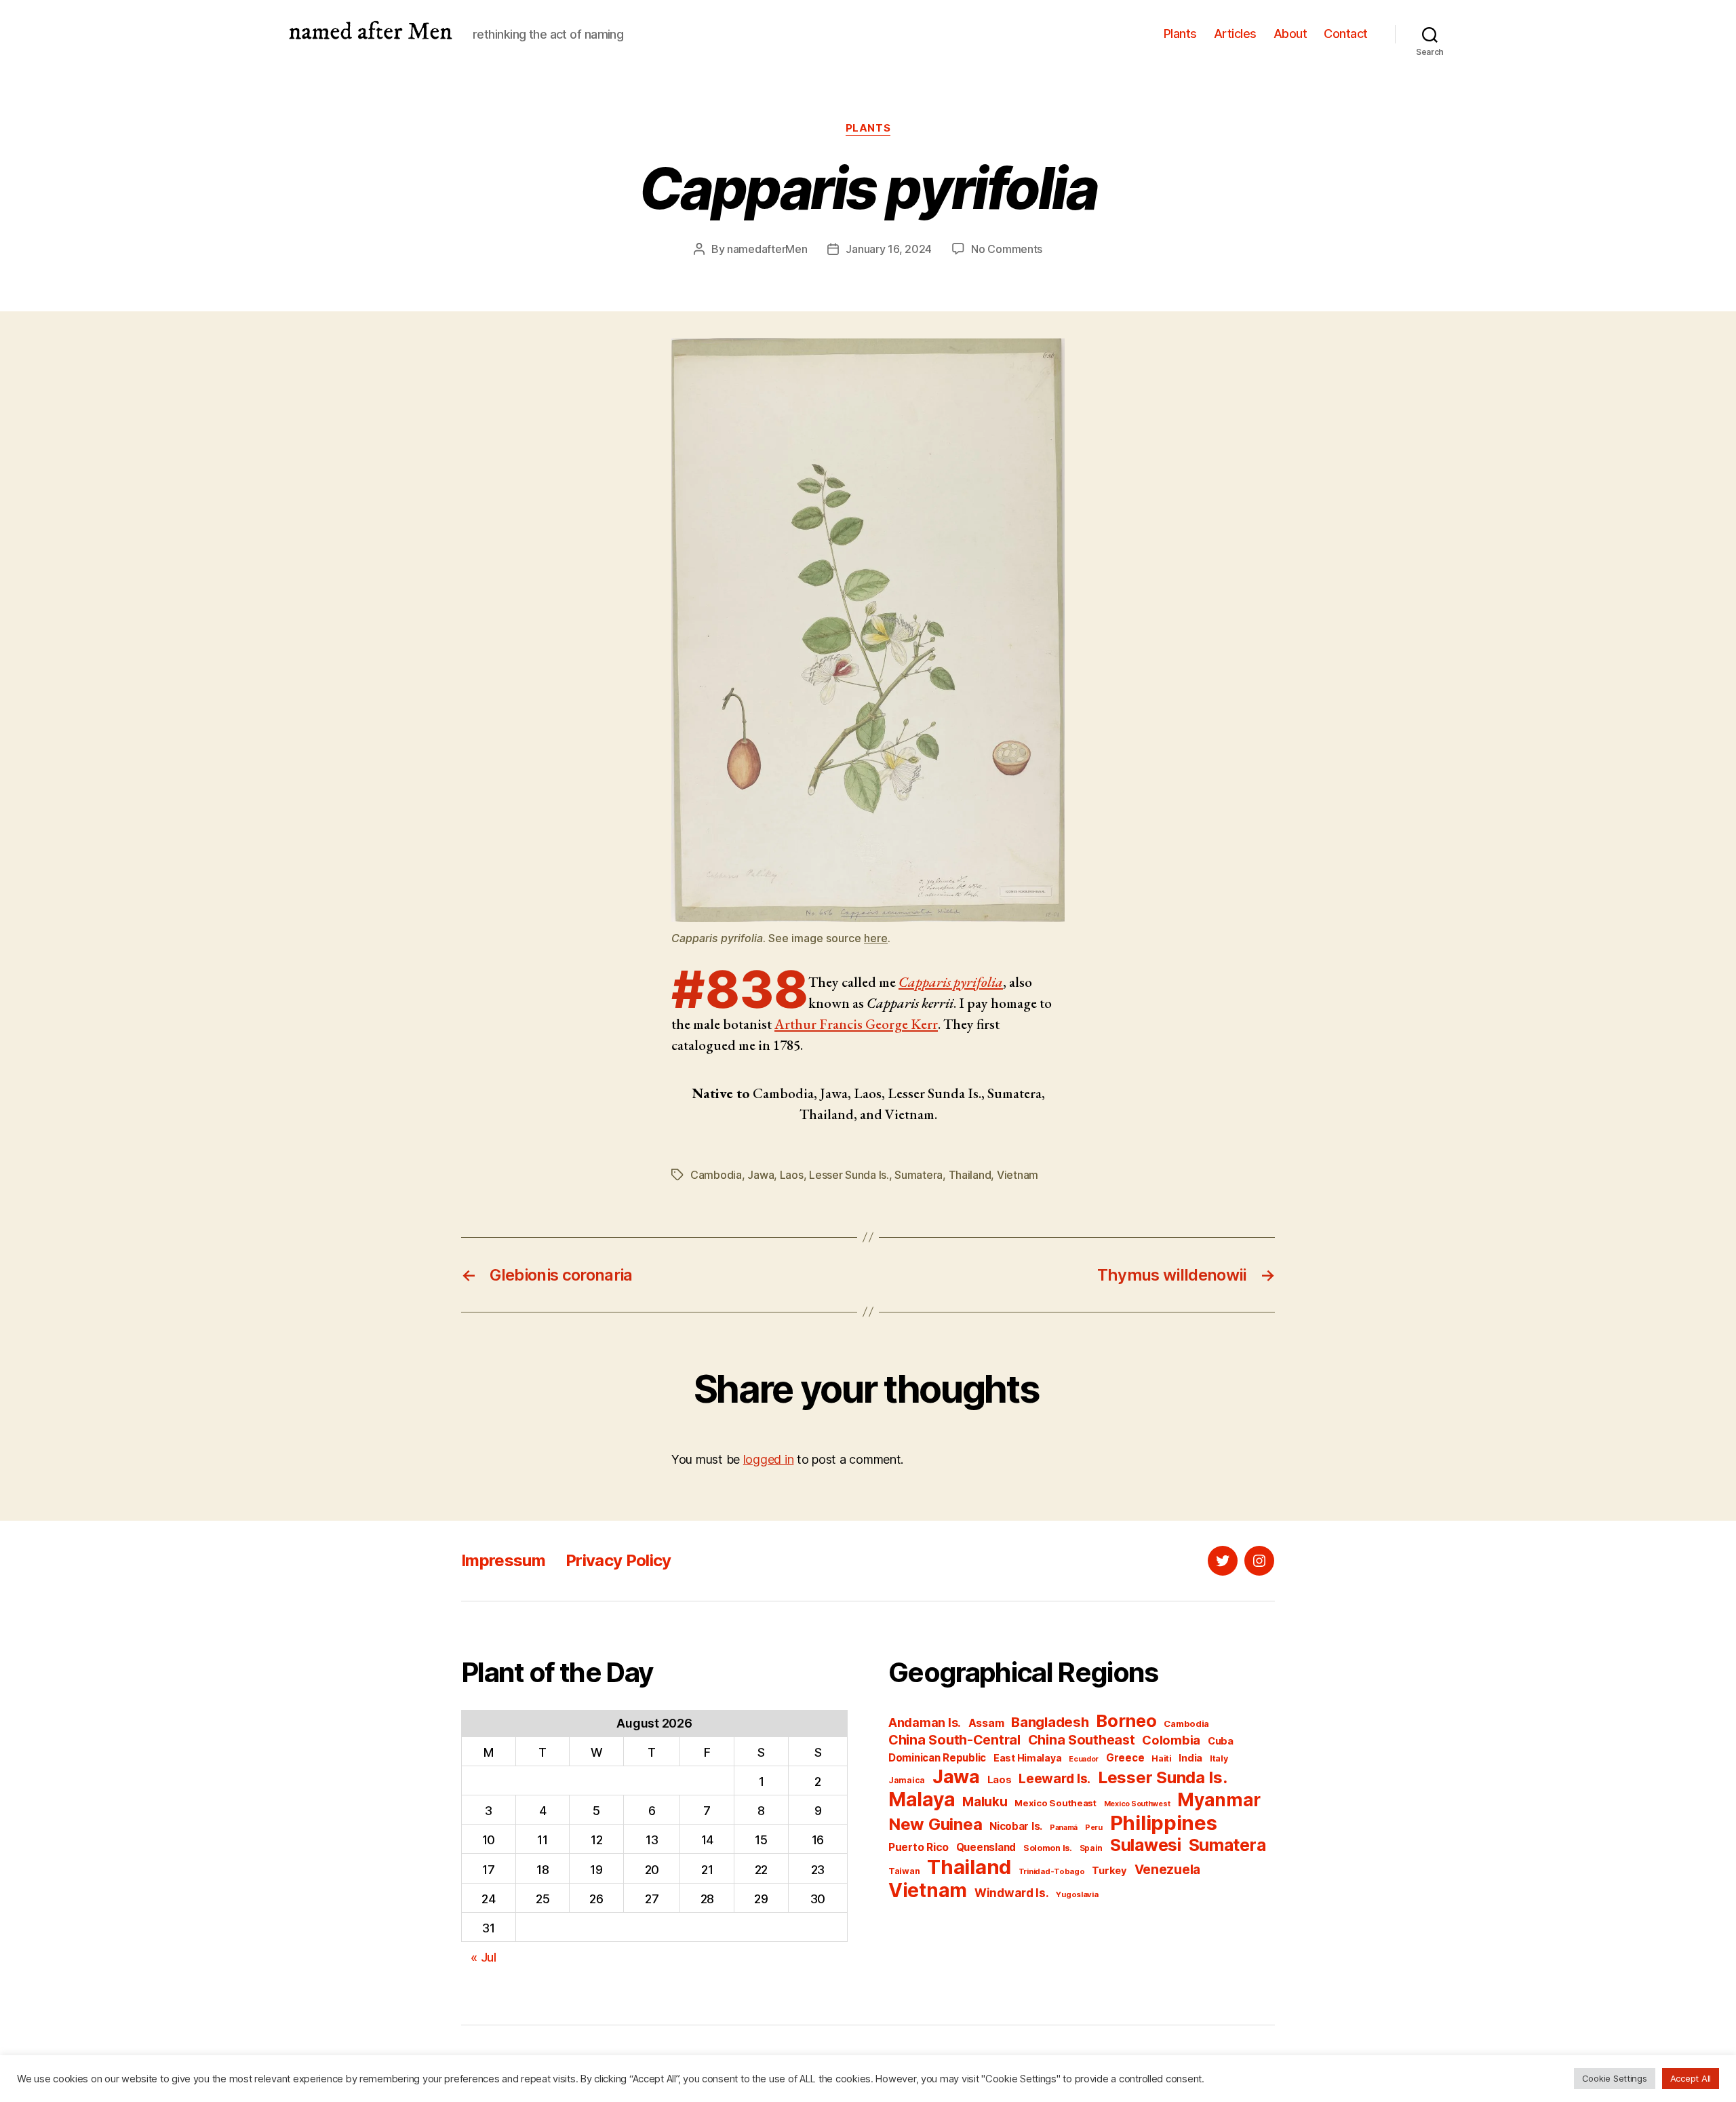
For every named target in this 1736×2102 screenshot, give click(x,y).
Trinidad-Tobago (1052, 1871)
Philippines (1164, 1823)
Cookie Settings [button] (1615, 2078)
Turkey (1109, 1871)
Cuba (1221, 1741)
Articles (1235, 34)
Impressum (503, 1560)
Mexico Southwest (1137, 1804)
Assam (986, 1723)
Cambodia (716, 1175)
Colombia (1171, 1740)
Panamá (1064, 1828)
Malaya (922, 1799)
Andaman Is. (925, 1723)
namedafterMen (767, 249)
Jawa (761, 1175)
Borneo (1126, 1720)
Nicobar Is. (1016, 1826)
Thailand (970, 1175)
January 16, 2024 (889, 249)
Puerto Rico (919, 1847)
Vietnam (1018, 1175)
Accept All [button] (1691, 2078)
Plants (1180, 34)
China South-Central (954, 1740)
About (1290, 34)
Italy (1219, 1758)
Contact (1346, 34)
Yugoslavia (1077, 1894)
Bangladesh (1050, 1722)
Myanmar (1219, 1800)
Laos (792, 1175)
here (876, 938)
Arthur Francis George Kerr (856, 1024)
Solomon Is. (1048, 1848)
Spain (1091, 1848)
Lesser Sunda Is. (849, 1175)
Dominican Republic (937, 1758)
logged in (769, 1459)
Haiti (1162, 1758)
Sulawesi (1146, 1845)
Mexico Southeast (1056, 1803)
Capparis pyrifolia (951, 982)
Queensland (986, 1847)
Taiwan (904, 1871)
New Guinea (935, 1824)
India (1190, 1758)
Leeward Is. (1054, 1778)
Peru (1094, 1828)
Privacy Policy (618, 1560)
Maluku (985, 1802)
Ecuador (1084, 1759)
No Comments (1007, 249)
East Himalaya (1028, 1758)
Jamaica (907, 1780)
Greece (1125, 1758)
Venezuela (1168, 1870)
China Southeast (1082, 1740)
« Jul (484, 1957)
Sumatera (919, 1175)
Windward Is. (1012, 1893)
